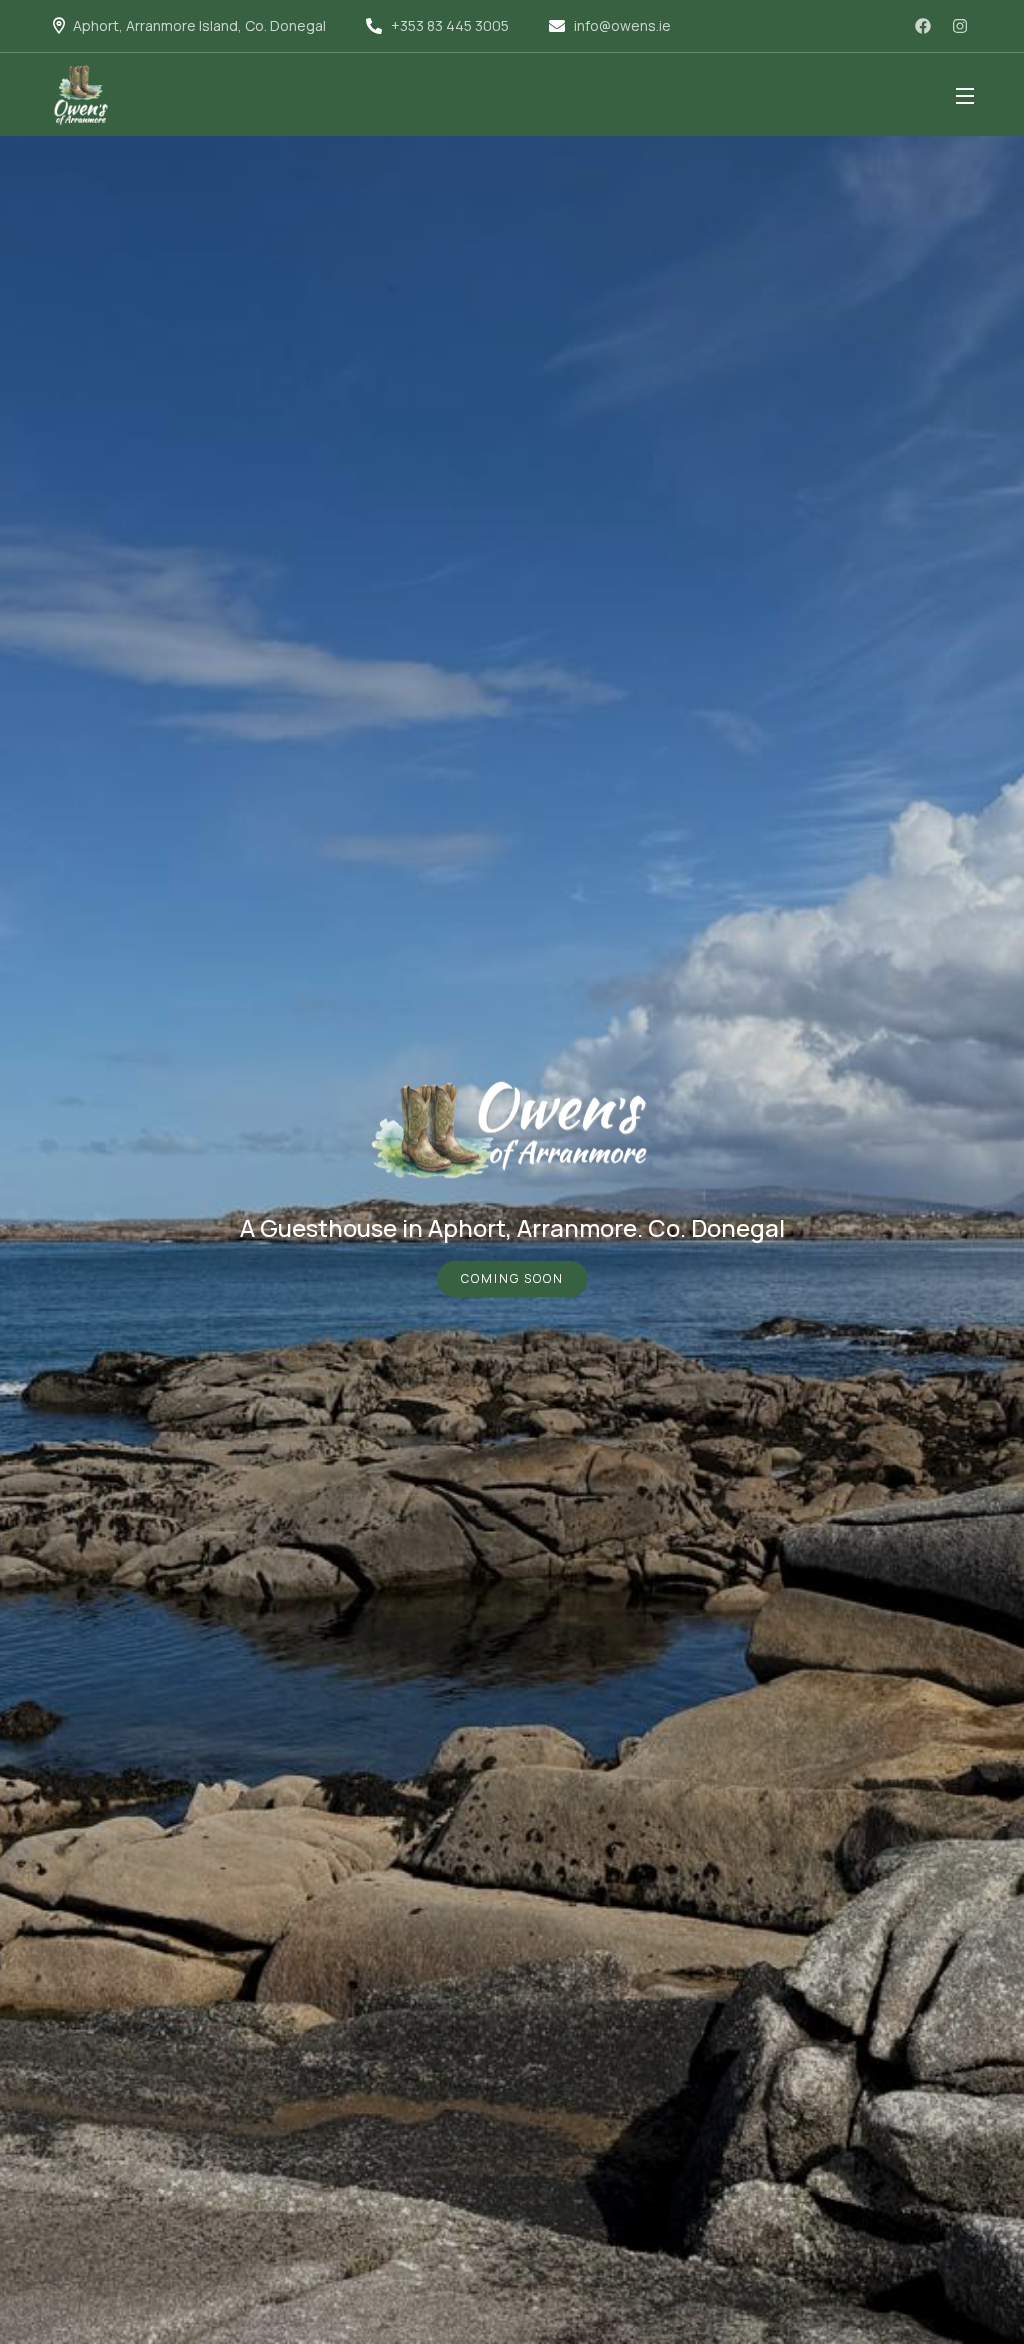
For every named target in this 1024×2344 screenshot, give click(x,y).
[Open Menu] (966, 94)
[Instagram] (960, 26)
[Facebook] (923, 26)
